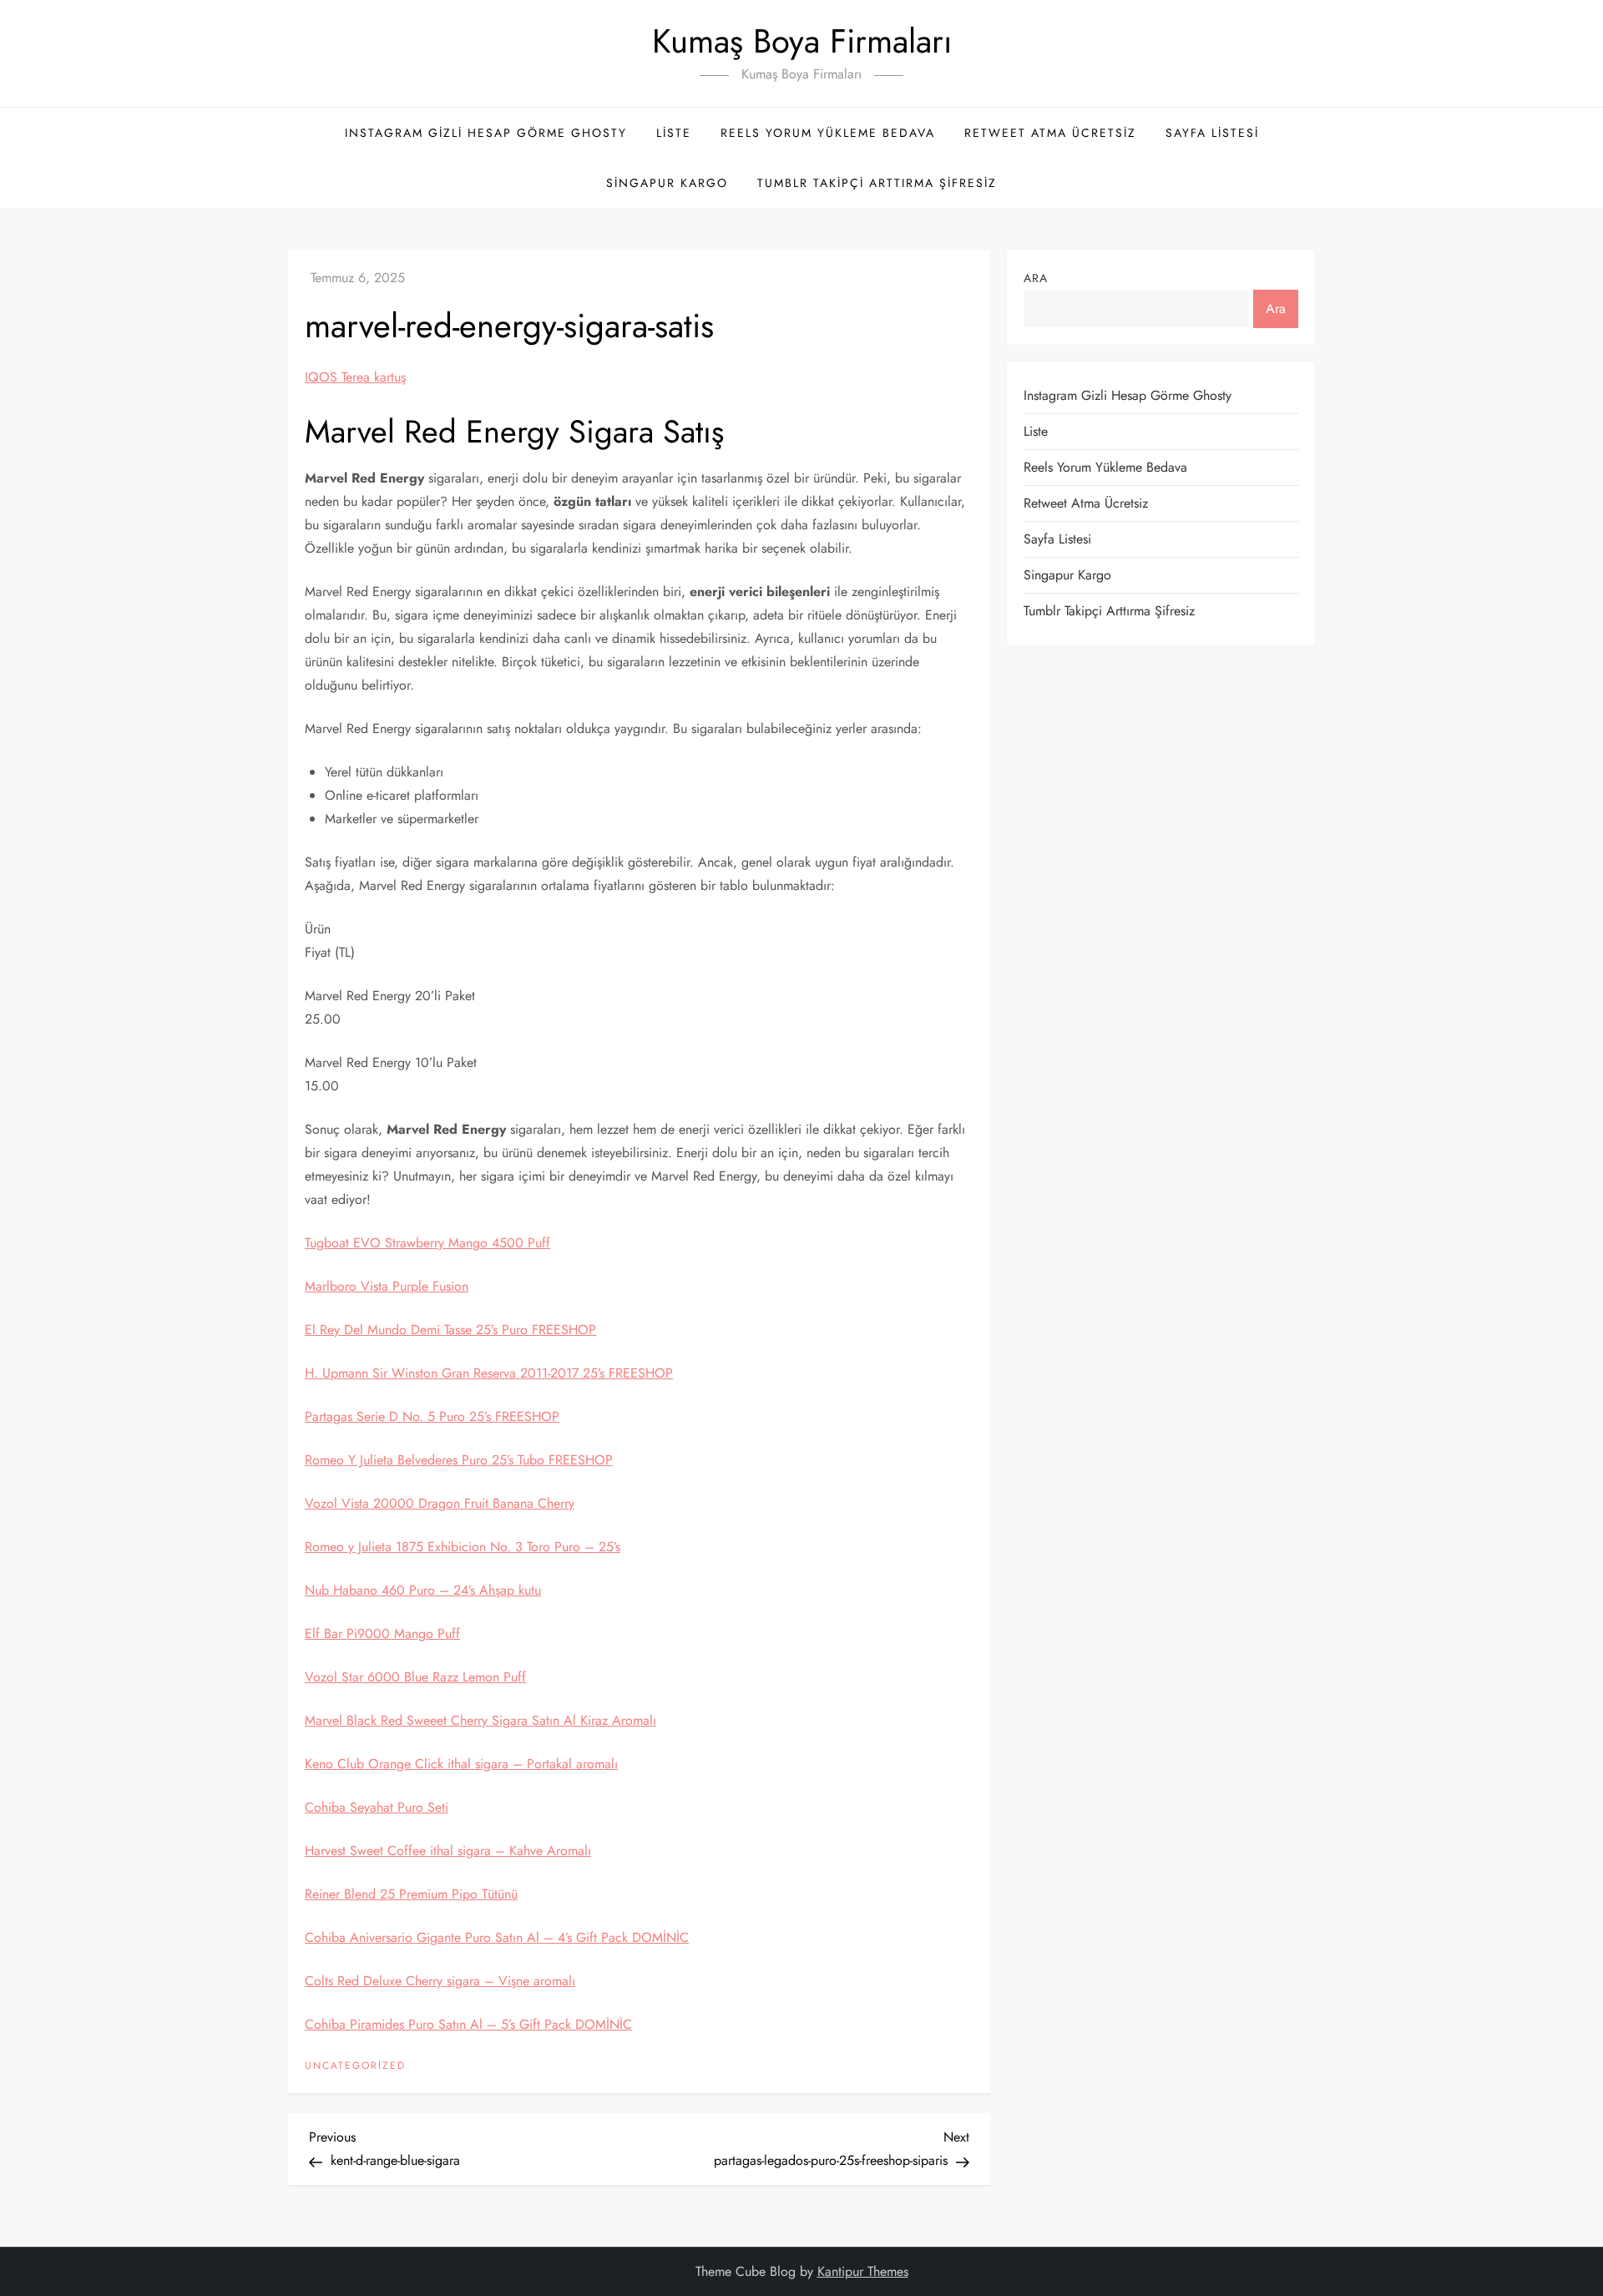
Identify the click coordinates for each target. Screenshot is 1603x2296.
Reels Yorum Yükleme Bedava (828, 133)
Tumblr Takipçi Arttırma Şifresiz (877, 183)
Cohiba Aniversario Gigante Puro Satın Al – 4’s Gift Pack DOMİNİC (497, 1937)
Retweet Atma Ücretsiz (1050, 133)
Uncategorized (355, 2066)
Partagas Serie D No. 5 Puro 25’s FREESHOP (432, 1416)
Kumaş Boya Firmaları (802, 41)
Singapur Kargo (667, 183)
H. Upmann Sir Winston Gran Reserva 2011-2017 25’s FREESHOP (489, 1373)
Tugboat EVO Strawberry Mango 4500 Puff (427, 1243)
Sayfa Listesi (1212, 133)
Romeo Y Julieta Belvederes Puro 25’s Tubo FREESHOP (459, 1460)
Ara (1036, 278)
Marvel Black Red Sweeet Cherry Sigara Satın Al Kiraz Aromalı (480, 1720)
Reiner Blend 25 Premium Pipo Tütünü (411, 1894)
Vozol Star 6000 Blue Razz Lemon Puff (415, 1677)
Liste (674, 133)
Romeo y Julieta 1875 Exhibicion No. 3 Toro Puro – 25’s (463, 1547)
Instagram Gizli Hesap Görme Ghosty (486, 133)
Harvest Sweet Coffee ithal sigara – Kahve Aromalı (448, 1851)
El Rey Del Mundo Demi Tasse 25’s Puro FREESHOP (450, 1330)
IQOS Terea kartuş (355, 377)
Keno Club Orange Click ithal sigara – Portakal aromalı (461, 1764)
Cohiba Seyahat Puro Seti (377, 1807)
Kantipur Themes (863, 2271)
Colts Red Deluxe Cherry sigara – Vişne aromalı (440, 1981)
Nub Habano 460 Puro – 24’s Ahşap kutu (423, 1590)
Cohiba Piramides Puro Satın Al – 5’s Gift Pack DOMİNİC (468, 2024)
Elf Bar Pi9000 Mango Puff (382, 1633)
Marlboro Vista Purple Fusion (387, 1286)
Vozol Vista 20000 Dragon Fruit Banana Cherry (440, 1503)
